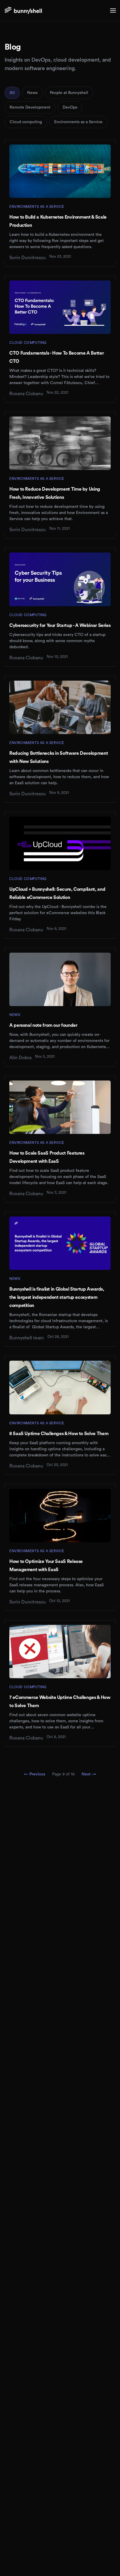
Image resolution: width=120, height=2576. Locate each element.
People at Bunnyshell (69, 93)
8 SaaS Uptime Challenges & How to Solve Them (59, 1434)
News (32, 93)
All (12, 93)
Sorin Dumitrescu (28, 258)
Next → (89, 1774)
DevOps (70, 107)
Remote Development (30, 107)
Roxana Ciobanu (26, 394)
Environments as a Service (78, 122)
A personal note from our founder (43, 1025)
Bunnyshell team (27, 1338)
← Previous (35, 1774)
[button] (113, 11)
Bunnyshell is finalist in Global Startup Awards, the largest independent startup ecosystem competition (57, 1297)
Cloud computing (26, 122)
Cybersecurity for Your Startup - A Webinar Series (60, 625)
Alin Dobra (20, 1058)
